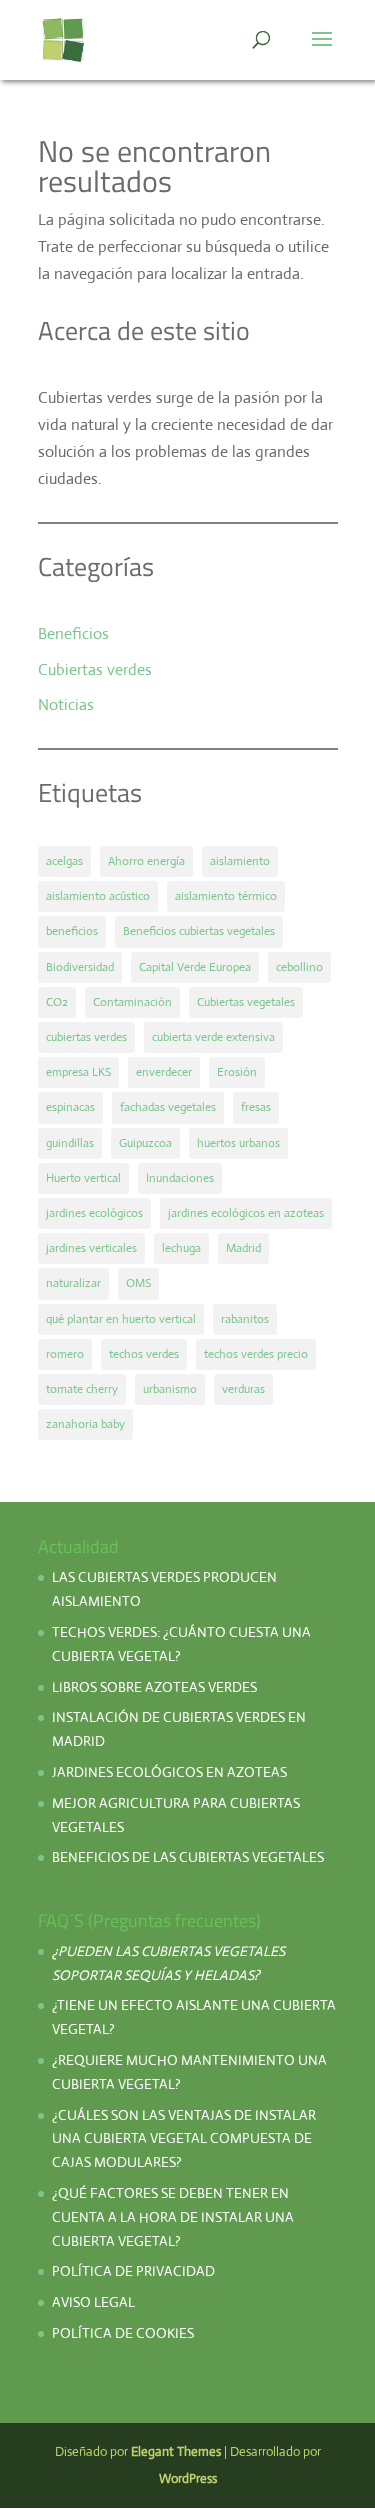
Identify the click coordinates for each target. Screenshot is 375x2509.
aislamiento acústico (98, 896)
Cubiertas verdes (95, 669)
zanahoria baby (85, 1424)
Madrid (243, 1248)
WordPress (188, 2478)
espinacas (70, 1107)
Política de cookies (123, 2333)
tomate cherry (82, 1389)
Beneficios (73, 633)
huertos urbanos (238, 1143)
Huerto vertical (83, 1178)
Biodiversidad (80, 967)
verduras (243, 1389)
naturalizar (73, 1283)
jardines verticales (91, 1248)
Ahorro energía (146, 861)
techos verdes (144, 1354)
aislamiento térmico (226, 896)
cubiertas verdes (86, 1037)
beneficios (72, 931)
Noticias (66, 704)
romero (65, 1354)
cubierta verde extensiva (213, 1037)
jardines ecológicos (94, 1213)
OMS (138, 1283)
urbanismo (170, 1389)
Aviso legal (93, 2302)
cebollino (299, 967)
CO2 (57, 1002)
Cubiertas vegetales (246, 1002)
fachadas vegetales (168, 1107)
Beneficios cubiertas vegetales (199, 931)
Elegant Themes (176, 2451)
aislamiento (240, 861)
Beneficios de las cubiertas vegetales (188, 1857)
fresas (256, 1107)
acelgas (64, 861)
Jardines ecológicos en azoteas (169, 1772)
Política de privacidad (135, 2271)
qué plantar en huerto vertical (121, 1319)
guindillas (70, 1143)
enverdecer (164, 1072)
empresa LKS (78, 1072)
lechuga (181, 1248)
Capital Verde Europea (195, 967)
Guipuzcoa (145, 1143)
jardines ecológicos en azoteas (246, 1213)
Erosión (237, 1072)
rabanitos (245, 1319)
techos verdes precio (256, 1354)
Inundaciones (180, 1178)
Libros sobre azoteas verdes (154, 1687)
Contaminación (132, 1002)
